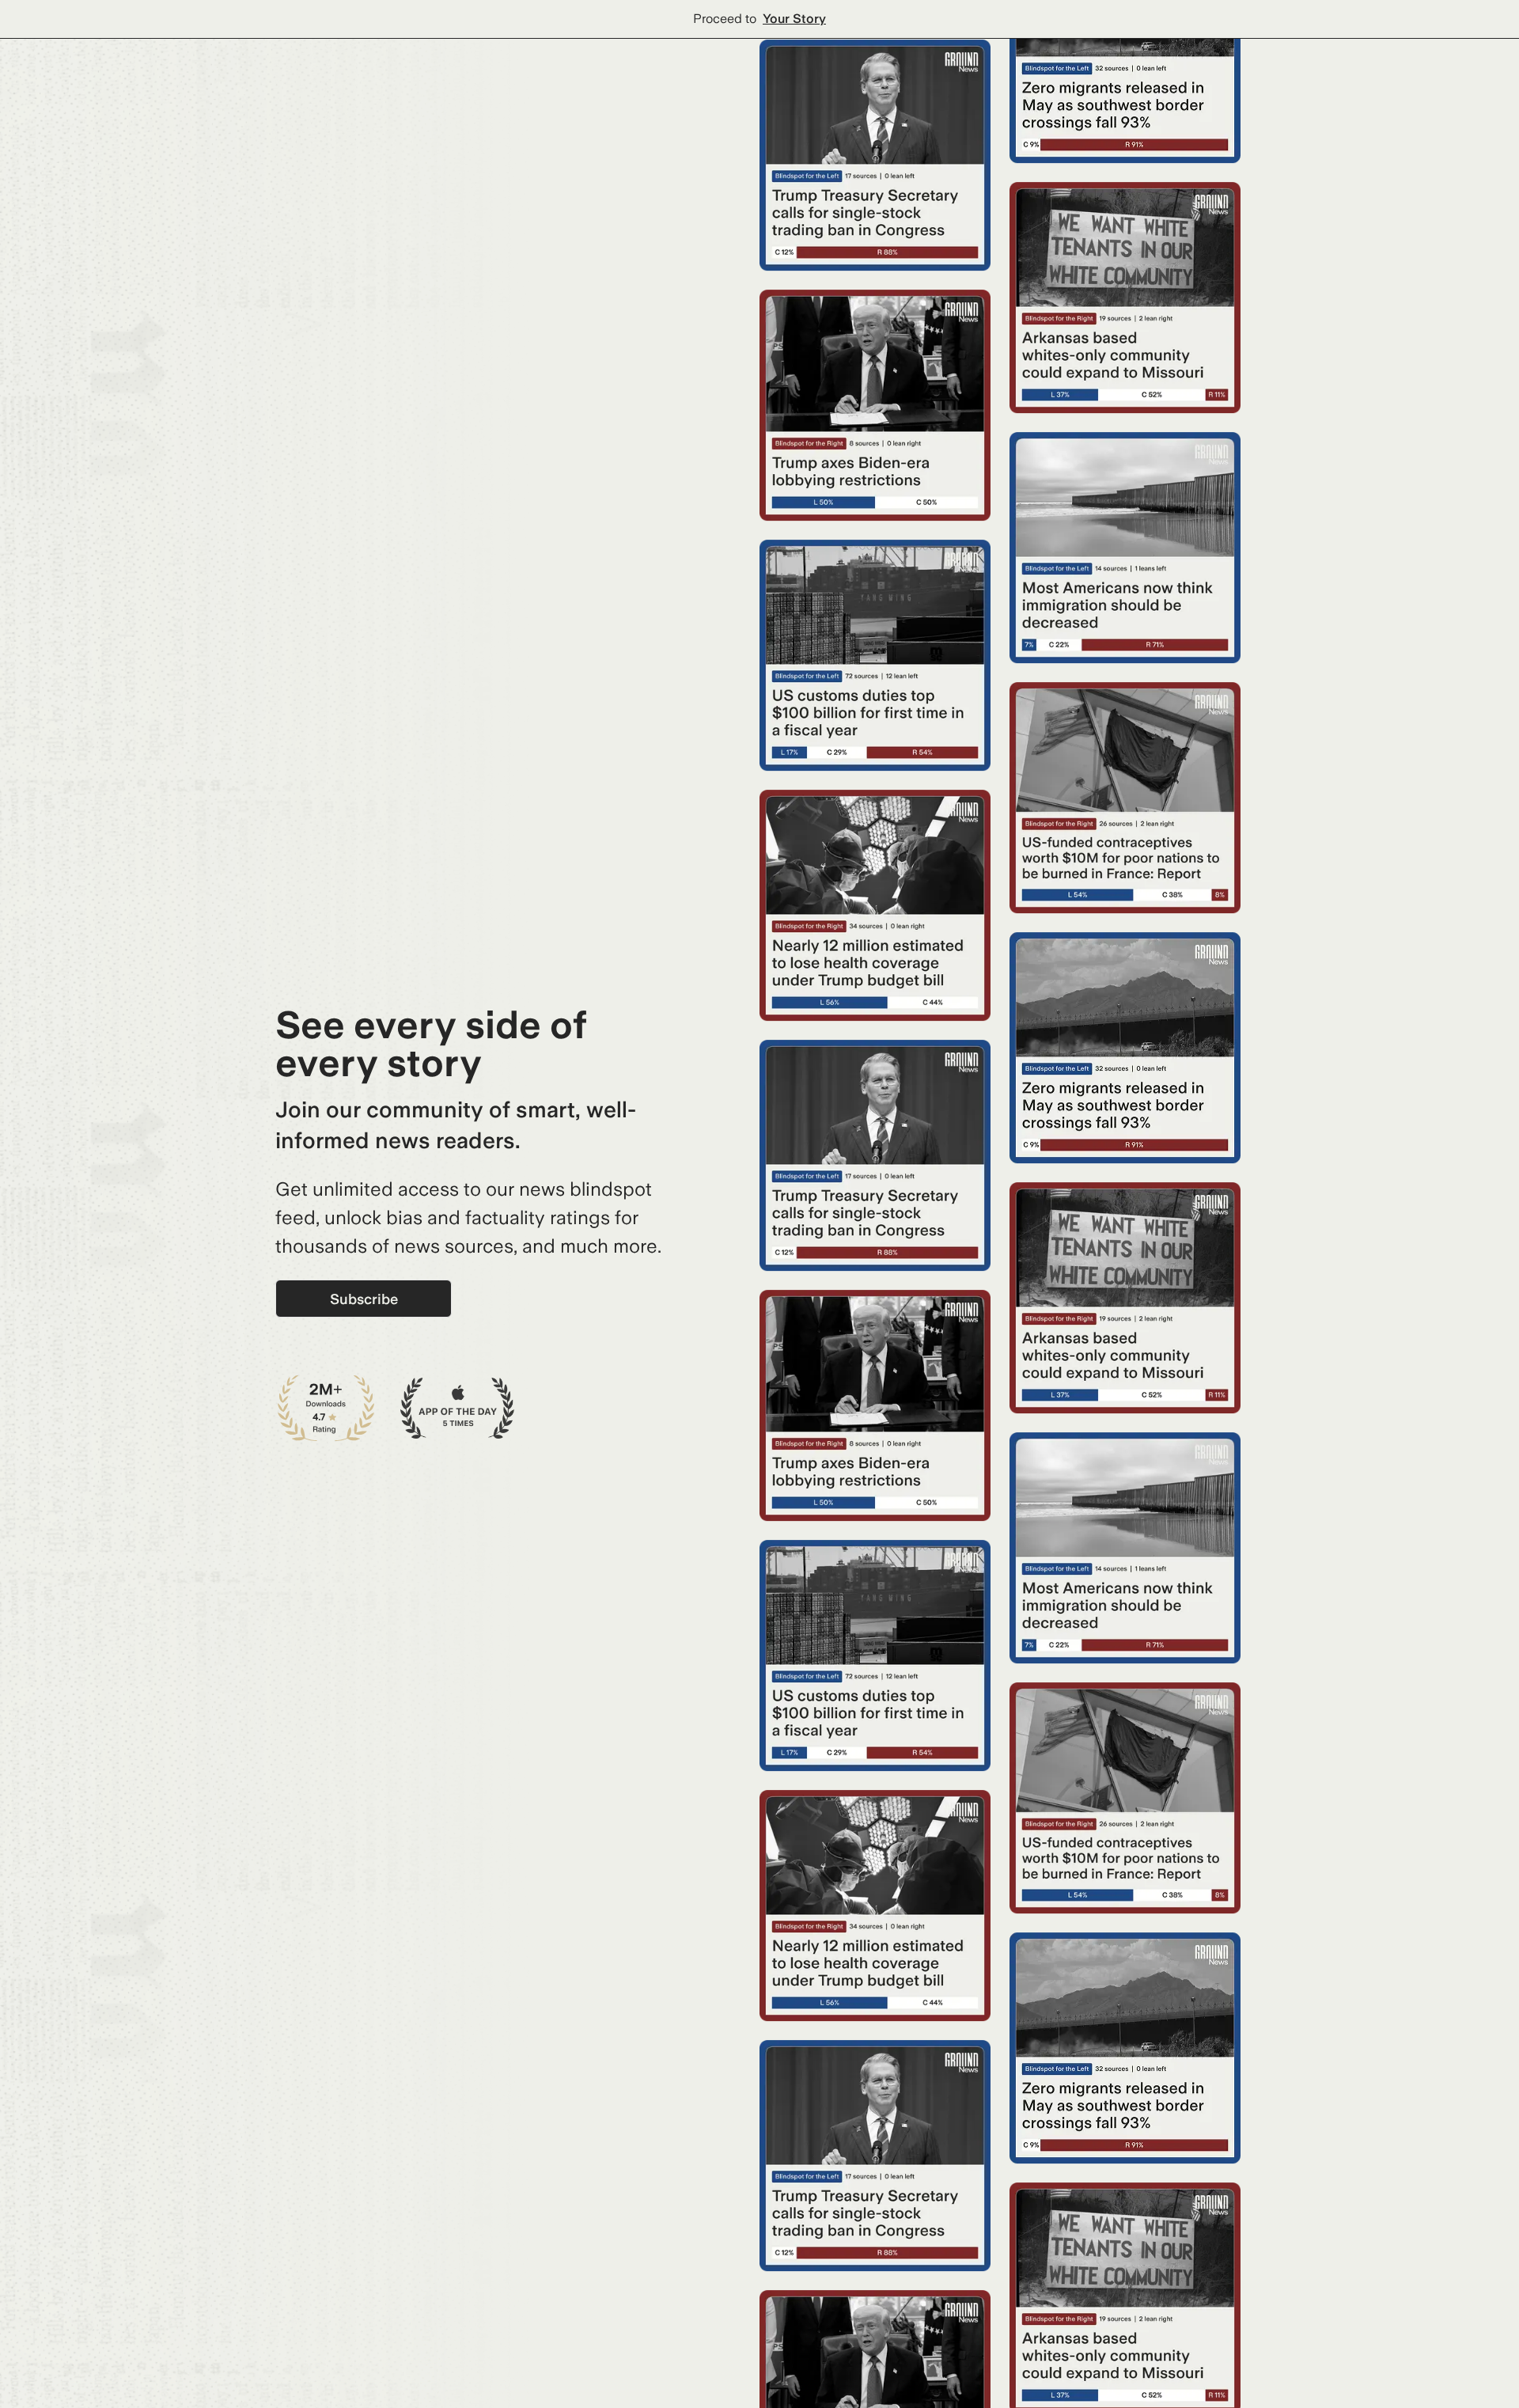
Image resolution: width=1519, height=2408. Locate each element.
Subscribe (364, 1299)
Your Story (794, 19)
